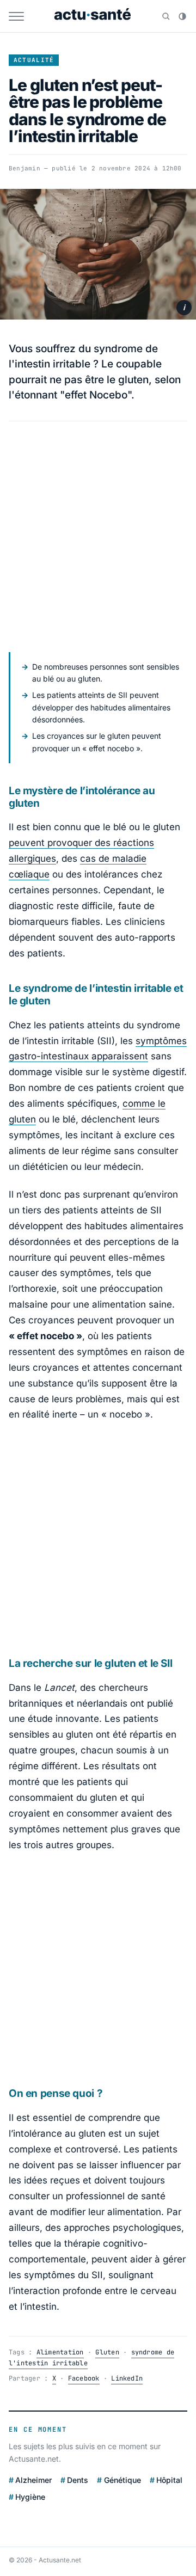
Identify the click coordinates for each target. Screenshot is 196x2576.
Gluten (107, 2352)
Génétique (122, 2480)
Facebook (84, 2378)
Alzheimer (33, 2480)
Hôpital (169, 2480)
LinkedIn (127, 2378)
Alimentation (60, 2352)
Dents (78, 2480)
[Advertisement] (98, 537)
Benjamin (24, 168)
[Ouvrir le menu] (16, 16)
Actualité (34, 60)
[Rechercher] (166, 16)
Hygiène (30, 2497)
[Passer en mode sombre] (182, 16)
